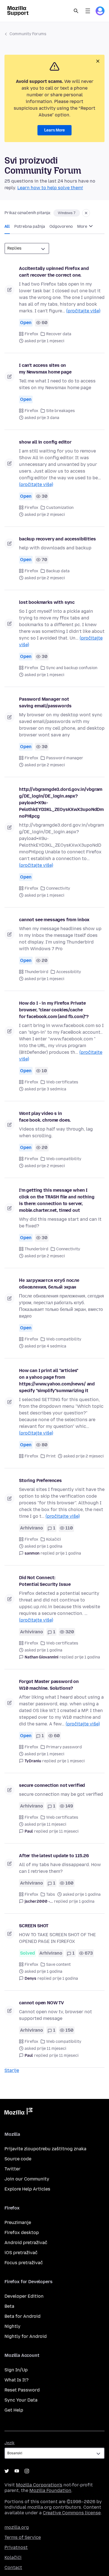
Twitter (12, 2169)
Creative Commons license (72, 2513)
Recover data (59, 334)
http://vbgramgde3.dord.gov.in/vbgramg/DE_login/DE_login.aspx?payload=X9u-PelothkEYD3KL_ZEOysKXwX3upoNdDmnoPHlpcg (61, 803)
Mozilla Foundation (50, 2490)
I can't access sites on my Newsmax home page (45, 369)
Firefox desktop (22, 2233)
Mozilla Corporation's (39, 2485)
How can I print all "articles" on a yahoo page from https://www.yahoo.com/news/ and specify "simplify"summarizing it (57, 1381)
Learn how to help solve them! (50, 188)
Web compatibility (64, 1159)
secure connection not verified (52, 1785)
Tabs (51, 1894)
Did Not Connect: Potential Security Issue (45, 1581)
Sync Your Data (21, 2400)
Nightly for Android (26, 2336)
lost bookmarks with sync (47, 602)
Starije (12, 2070)
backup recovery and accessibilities (57, 539)
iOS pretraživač (21, 2253)
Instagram (27, 2471)
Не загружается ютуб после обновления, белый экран (49, 1284)
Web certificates (62, 1082)
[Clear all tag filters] (86, 213)
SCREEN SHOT (34, 1926)
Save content (58, 1965)
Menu (88, 11)
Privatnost (16, 2547)
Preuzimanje (18, 2222)
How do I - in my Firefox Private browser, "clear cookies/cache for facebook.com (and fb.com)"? (54, 1010)
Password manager (65, 758)
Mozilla (18, 2112)
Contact (13, 2567)
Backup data (58, 571)
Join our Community (27, 2179)
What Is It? (16, 2380)
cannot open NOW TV (42, 2003)
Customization (60, 508)
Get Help (14, 2410)
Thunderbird (36, 972)
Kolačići (54, 1539)
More (83, 227)
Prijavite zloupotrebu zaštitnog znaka (45, 2149)
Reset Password (22, 2390)
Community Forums (28, 34)
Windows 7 (67, 213)
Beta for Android (22, 2316)
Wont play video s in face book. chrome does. (45, 1117)
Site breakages (61, 411)
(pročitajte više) (83, 311)
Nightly (12, 2326)
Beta (9, 2306)
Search (76, 11)
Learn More (54, 130)
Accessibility (69, 972)
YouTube (17, 2471)
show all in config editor (45, 442)
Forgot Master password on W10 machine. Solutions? (49, 1685)
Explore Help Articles (27, 2189)
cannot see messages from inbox (54, 920)
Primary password (64, 1747)
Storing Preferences (40, 1480)
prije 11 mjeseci (64, 1831)
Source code (18, 2159)
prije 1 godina (68, 1553)
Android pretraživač (26, 2243)
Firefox (31, 334)
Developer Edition (24, 2296)
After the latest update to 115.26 (54, 1856)
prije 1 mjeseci (71, 1761)
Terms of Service (23, 2537)
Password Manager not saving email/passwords (45, 702)
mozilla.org (17, 2527)
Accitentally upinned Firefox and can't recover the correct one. (54, 272)
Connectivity (58, 888)
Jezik (10, 2443)
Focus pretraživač (24, 2263)
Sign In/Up (16, 2370)
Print (51, 1456)
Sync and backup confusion (72, 668)
